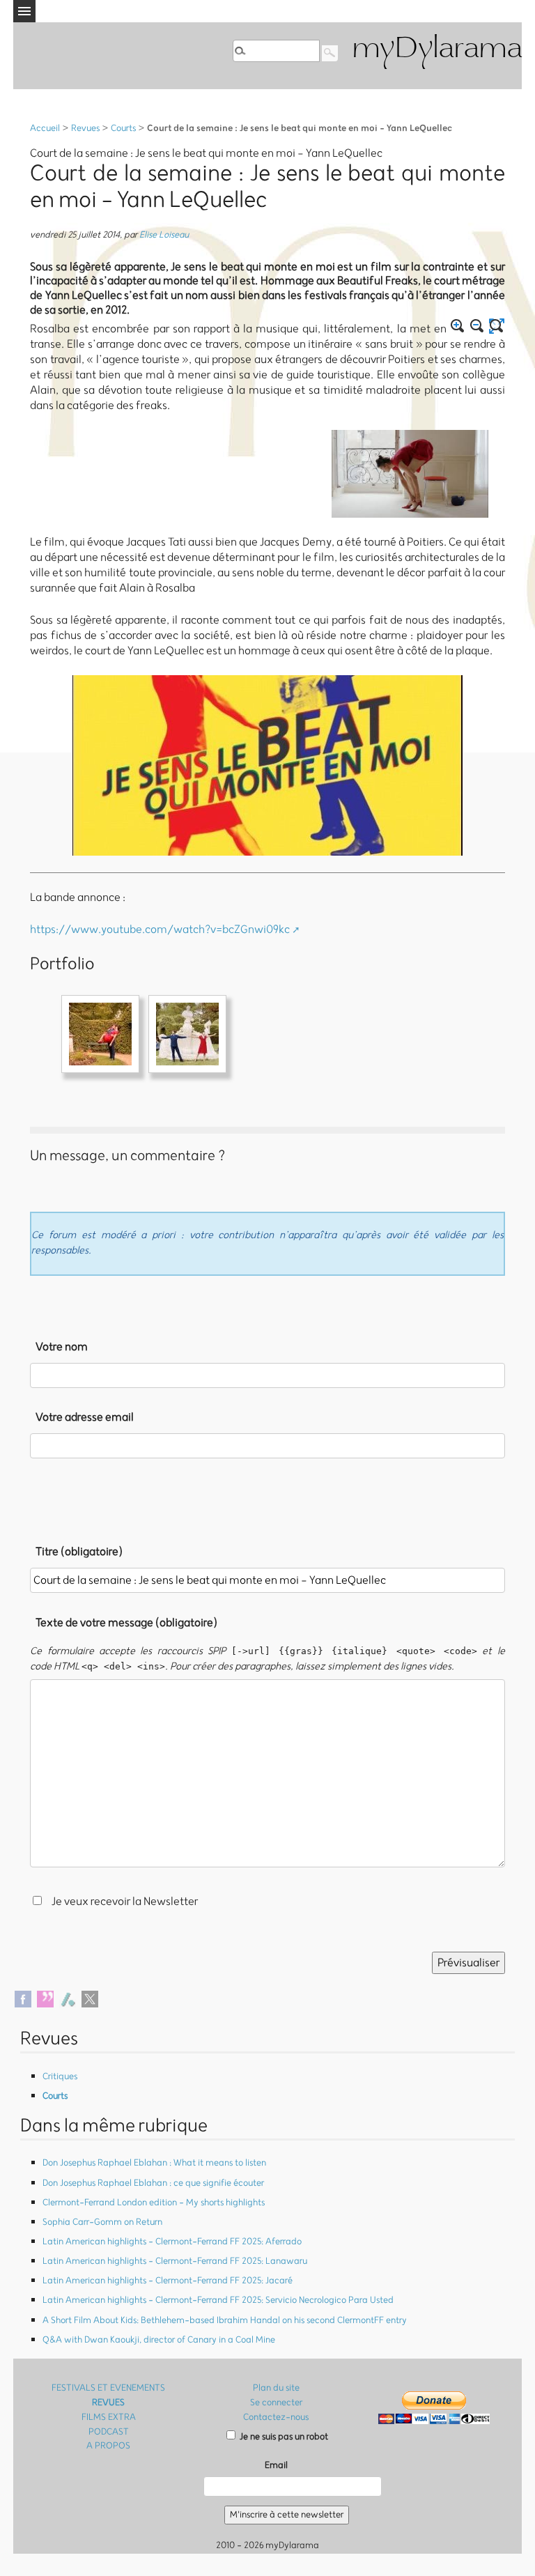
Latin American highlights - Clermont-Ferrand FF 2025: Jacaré (168, 2281)
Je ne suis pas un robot (283, 2437)
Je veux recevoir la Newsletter (125, 1902)
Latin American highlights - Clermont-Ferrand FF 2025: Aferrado (172, 2242)
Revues (85, 129)
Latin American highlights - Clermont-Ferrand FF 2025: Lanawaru (175, 2261)
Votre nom (62, 1347)
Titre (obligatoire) (79, 1552)
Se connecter (276, 2403)
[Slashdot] (68, 1998)
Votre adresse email (85, 1417)
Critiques (60, 2077)
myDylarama (437, 50)
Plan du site (276, 2388)
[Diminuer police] (477, 326)
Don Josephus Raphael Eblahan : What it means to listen (154, 2163)
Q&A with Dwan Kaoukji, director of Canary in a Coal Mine (159, 2340)
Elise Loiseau (164, 235)
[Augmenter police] (458, 326)
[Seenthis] (45, 1998)
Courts (123, 129)
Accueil (45, 129)
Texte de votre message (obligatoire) (126, 1623)
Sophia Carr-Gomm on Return (102, 2222)
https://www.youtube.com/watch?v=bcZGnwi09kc (160, 930)
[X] (90, 1998)
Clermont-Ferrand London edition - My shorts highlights (154, 2203)
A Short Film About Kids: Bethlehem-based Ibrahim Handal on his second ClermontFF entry (225, 2321)
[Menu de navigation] (24, 11)
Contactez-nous (276, 2417)
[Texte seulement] (497, 326)
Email (276, 2466)
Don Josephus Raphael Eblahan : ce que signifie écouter (153, 2183)
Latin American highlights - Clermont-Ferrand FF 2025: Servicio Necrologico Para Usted (218, 2300)
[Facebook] (23, 1998)
